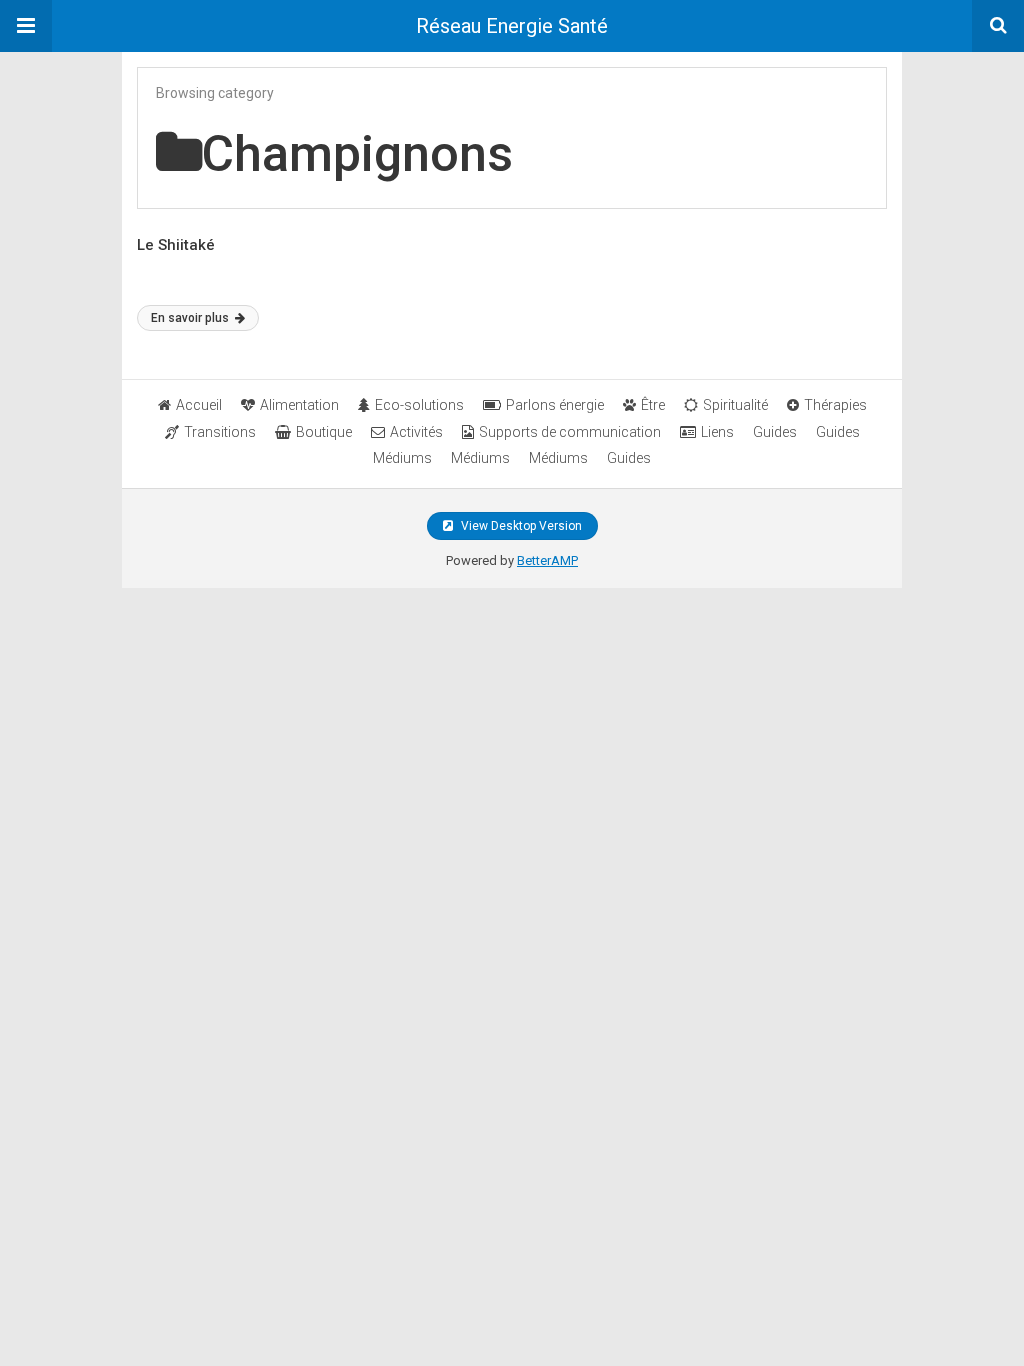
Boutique (324, 432)
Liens (717, 432)
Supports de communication (570, 432)
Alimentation (299, 405)
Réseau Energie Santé (512, 26)
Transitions (220, 432)
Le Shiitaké (176, 245)
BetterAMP (547, 560)
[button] (26, 26)
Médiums (402, 458)
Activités (416, 432)
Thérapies (835, 405)
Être (653, 405)
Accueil (199, 405)
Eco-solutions (419, 405)
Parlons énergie (555, 405)
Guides (775, 432)
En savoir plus (191, 318)
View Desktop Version (520, 526)
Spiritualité (735, 405)
